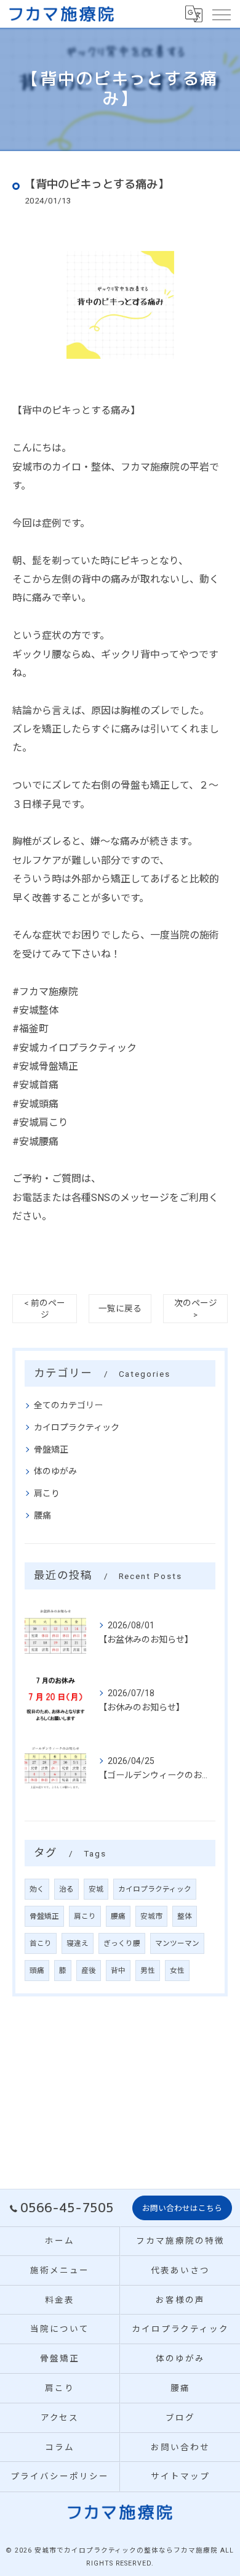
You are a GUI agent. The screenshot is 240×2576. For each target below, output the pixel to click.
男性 (148, 1971)
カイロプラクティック (77, 1427)
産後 (89, 1971)
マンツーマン (177, 1943)
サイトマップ (180, 2476)
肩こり (47, 1493)
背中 (118, 1971)
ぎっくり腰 (122, 1943)
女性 (177, 1971)
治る (66, 1889)
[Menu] (221, 14)
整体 (185, 1916)
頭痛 (37, 1971)
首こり (41, 1943)
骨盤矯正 (51, 1450)
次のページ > (196, 1309)
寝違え (78, 1943)
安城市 (151, 1916)
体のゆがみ (55, 1471)
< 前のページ (45, 1309)
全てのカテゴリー (68, 1405)
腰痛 (42, 1516)
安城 (96, 1889)
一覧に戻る (120, 1308)
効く (37, 1889)
